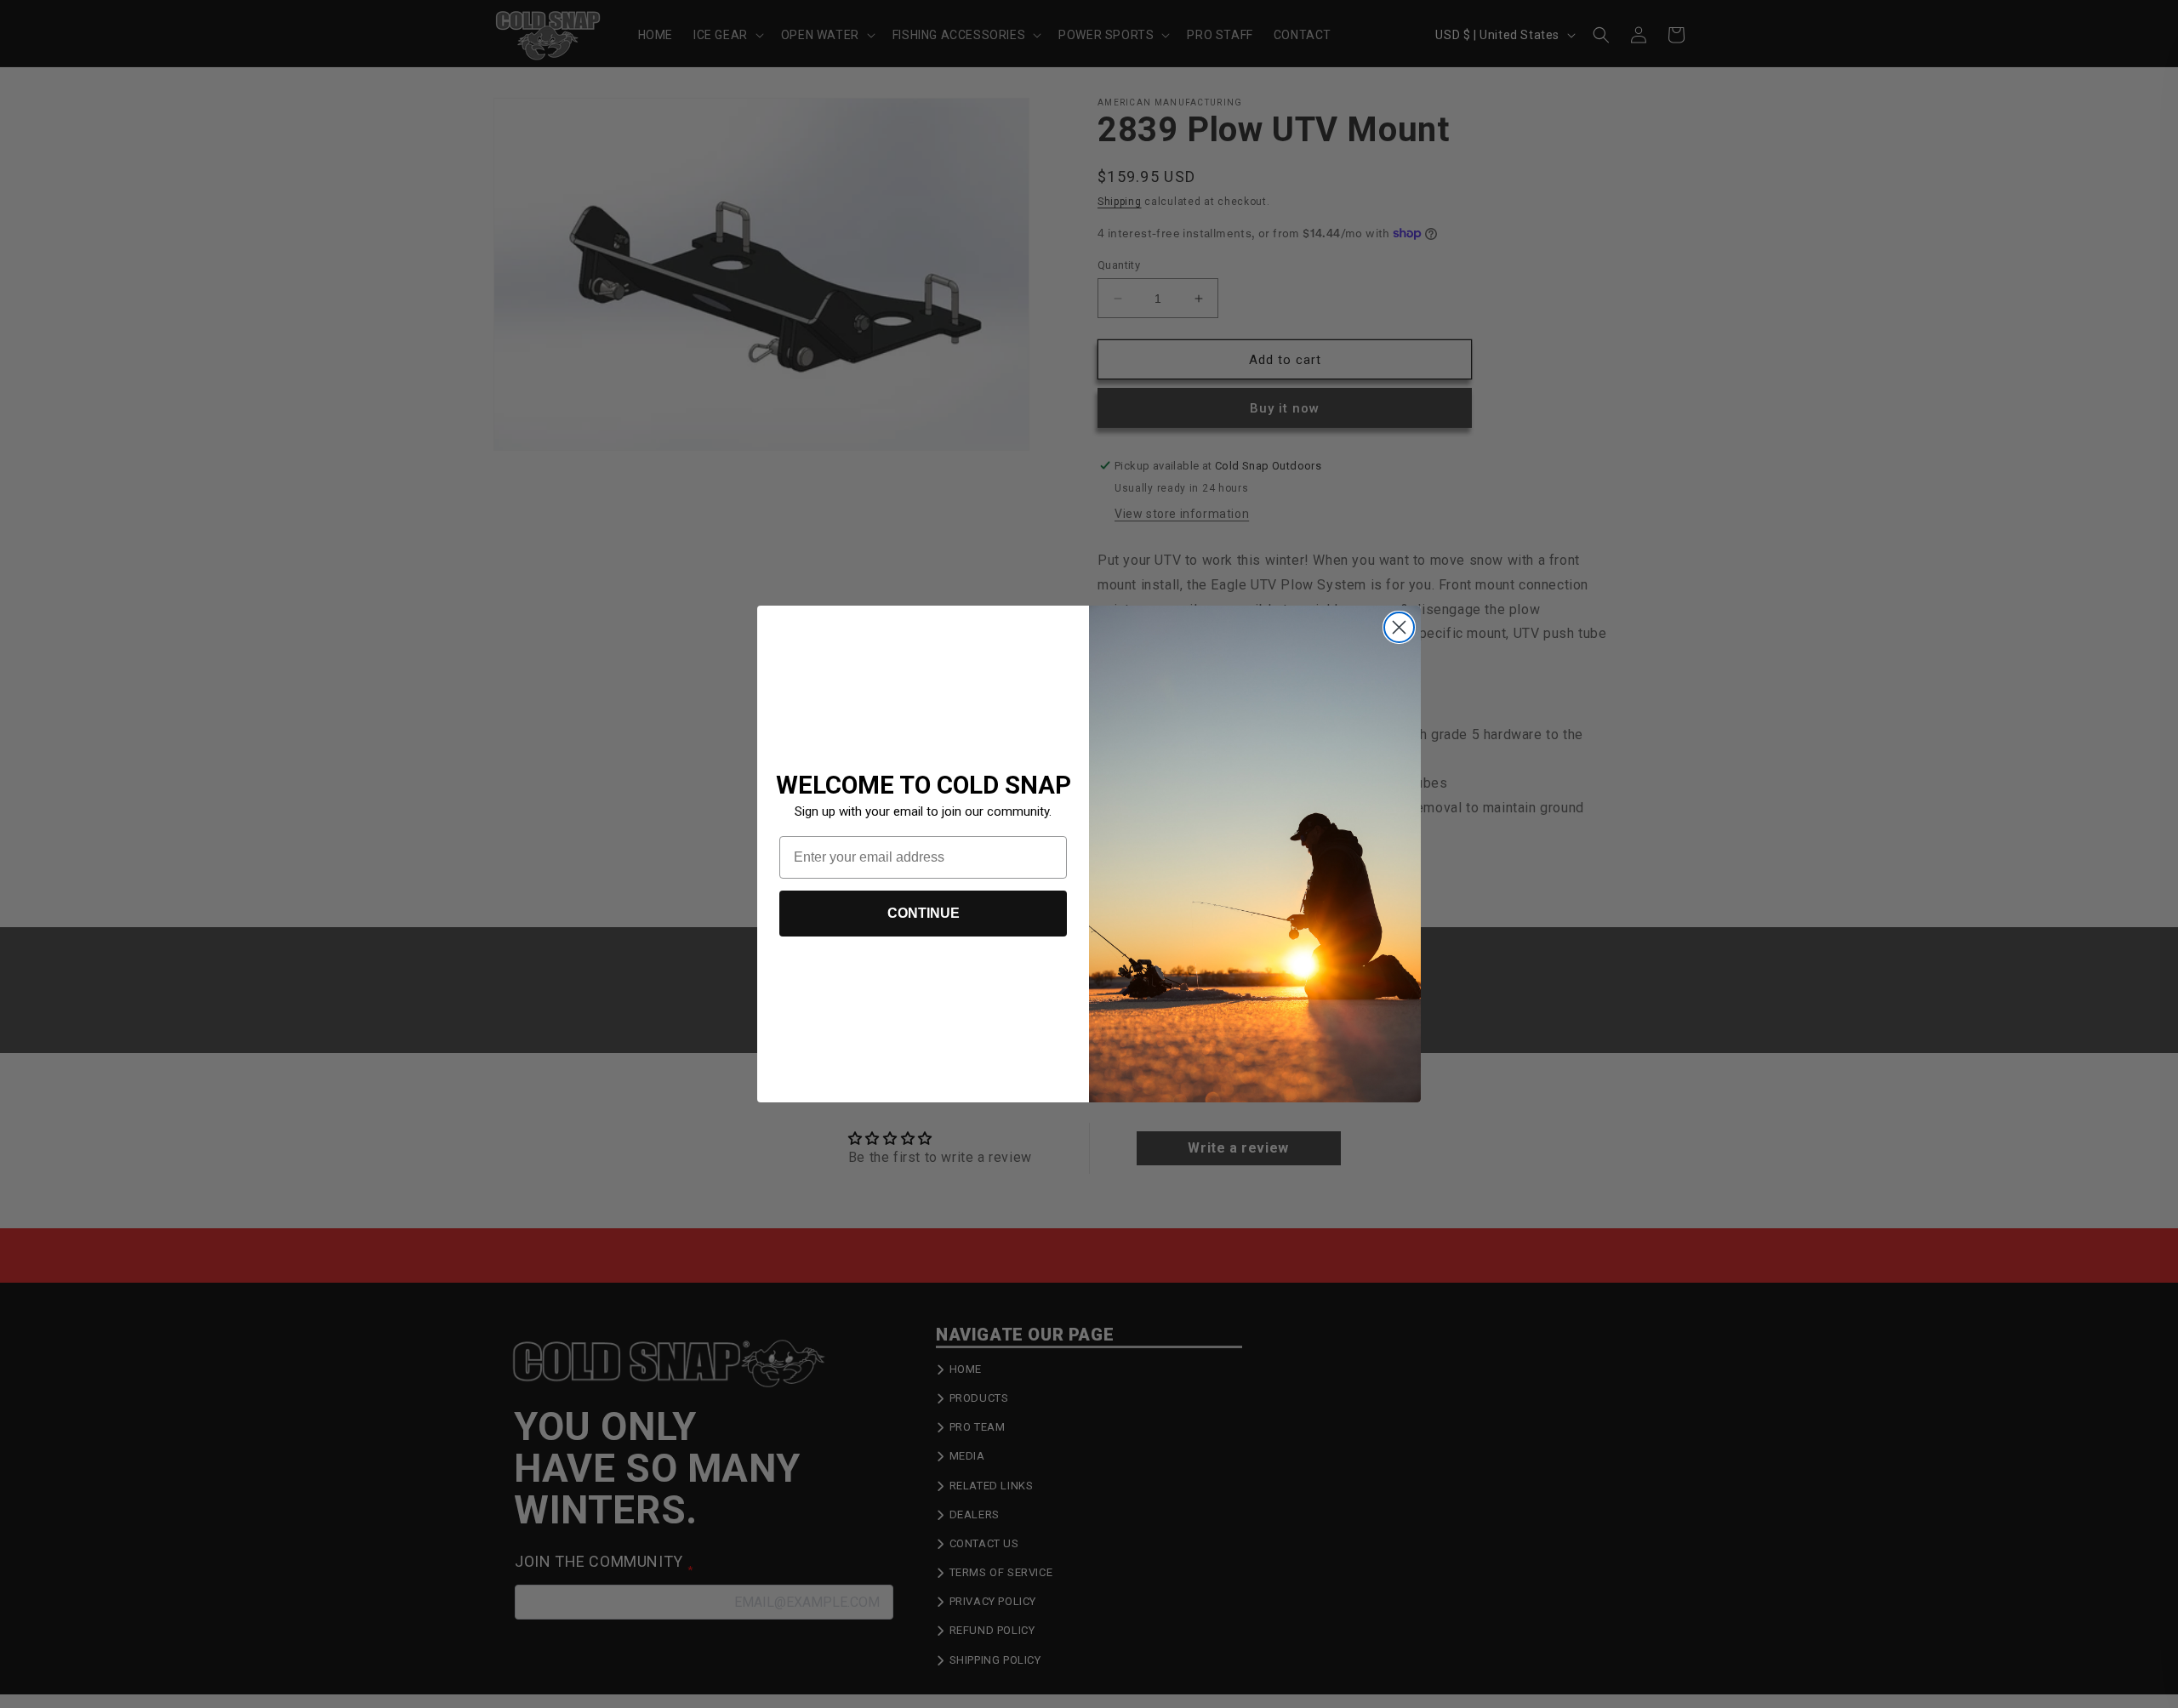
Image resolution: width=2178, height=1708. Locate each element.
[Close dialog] (1399, 627)
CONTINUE (924, 913)
